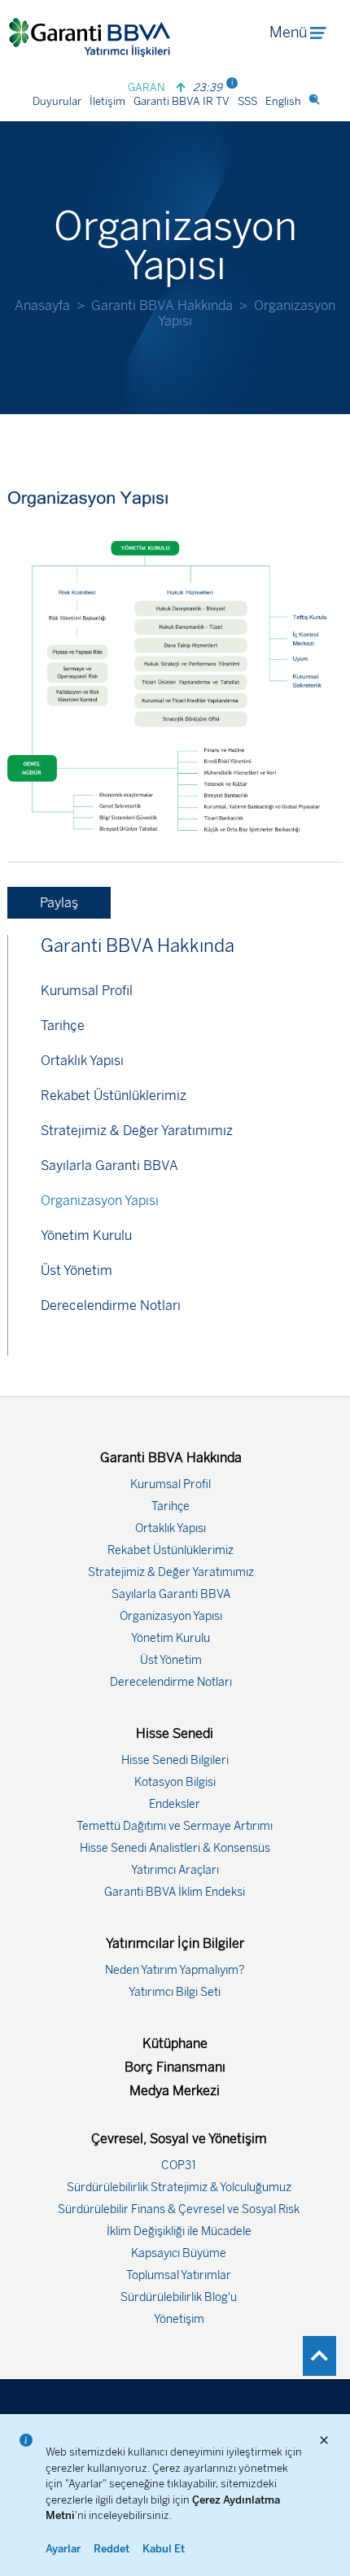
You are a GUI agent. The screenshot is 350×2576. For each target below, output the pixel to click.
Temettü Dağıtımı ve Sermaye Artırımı (175, 1826)
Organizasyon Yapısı (100, 1201)
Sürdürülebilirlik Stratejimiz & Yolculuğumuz (179, 2187)
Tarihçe (63, 1026)
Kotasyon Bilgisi (175, 1782)
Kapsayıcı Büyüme (179, 2253)
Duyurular (57, 101)
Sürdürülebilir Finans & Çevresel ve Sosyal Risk (179, 2209)
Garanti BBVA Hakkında (162, 306)
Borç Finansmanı (175, 2067)
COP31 (179, 2166)
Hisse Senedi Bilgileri (175, 1760)
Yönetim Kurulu (86, 1236)
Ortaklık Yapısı (82, 1061)
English (283, 101)
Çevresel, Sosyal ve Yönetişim (179, 2139)
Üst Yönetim (77, 1271)
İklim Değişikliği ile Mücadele (179, 2231)
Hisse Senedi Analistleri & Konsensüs (175, 1848)
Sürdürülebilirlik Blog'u (179, 2297)
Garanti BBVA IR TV (182, 101)
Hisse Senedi (175, 1733)
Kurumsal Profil (87, 991)
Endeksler (175, 1804)
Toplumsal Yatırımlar (179, 2275)
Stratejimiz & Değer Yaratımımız (137, 1131)
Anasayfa (42, 306)
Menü (288, 33)
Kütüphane (175, 2043)
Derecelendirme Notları (111, 1305)
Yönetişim (179, 2319)
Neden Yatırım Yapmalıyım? (175, 1970)
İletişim (107, 101)
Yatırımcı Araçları (175, 1870)
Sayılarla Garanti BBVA (109, 1166)
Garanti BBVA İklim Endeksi (175, 1892)
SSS (247, 101)
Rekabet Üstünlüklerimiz (114, 1096)
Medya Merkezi (175, 2091)
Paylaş (59, 903)
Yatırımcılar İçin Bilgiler (175, 1943)
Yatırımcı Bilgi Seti (175, 1992)
